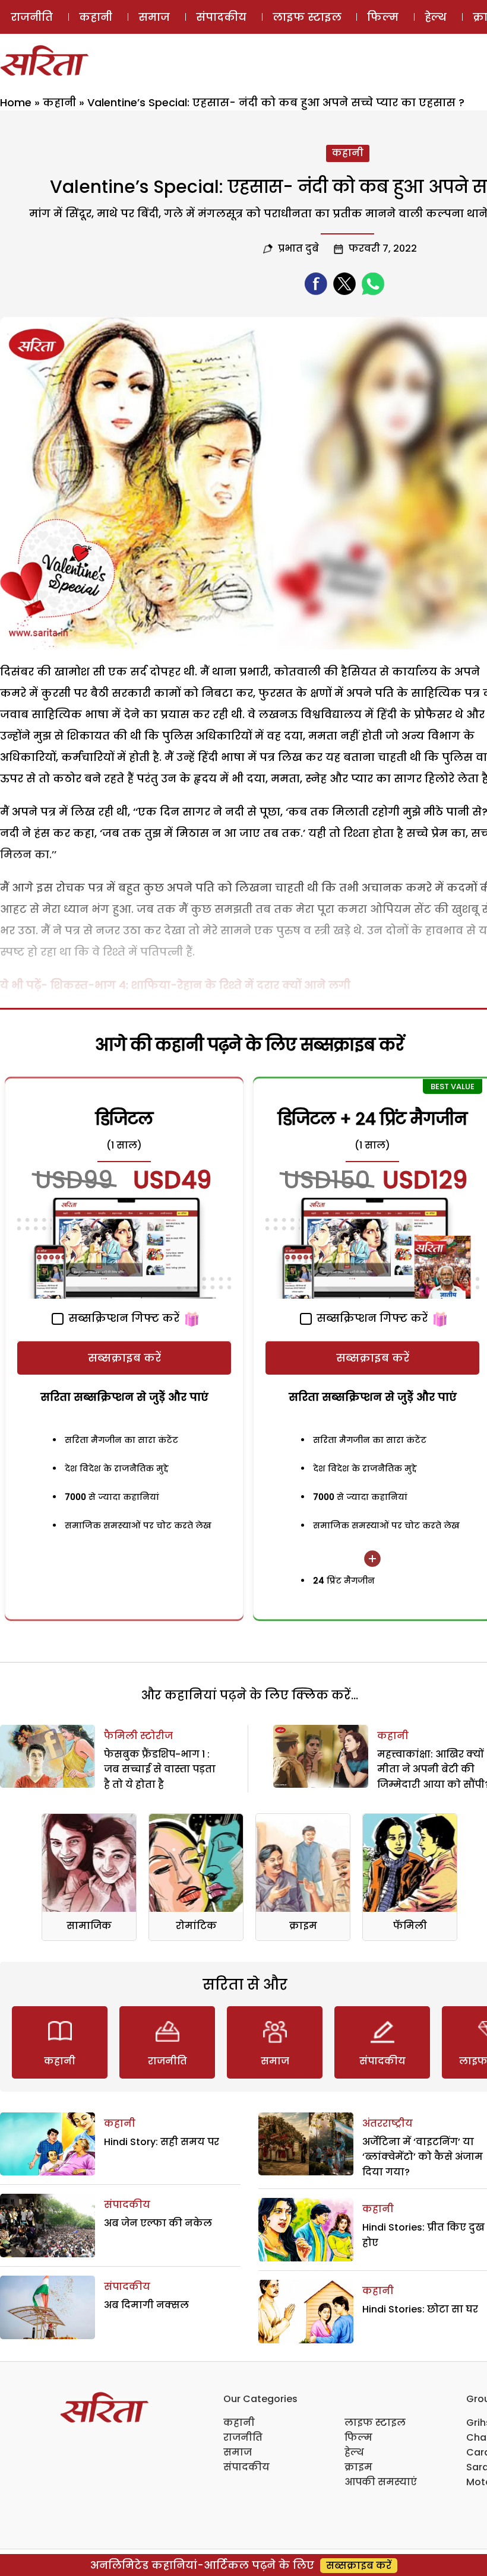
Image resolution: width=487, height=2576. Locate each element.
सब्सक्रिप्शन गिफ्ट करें (122, 1318)
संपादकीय (221, 17)
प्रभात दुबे (298, 248)
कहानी (96, 17)
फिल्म (383, 17)
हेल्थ (436, 17)
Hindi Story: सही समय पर (162, 2142)
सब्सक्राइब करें (124, 1358)
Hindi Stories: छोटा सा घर (420, 2309)
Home (16, 102)
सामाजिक (89, 1926)
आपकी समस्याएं (381, 2482)
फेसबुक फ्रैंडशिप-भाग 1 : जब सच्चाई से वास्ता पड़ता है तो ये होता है (160, 1769)
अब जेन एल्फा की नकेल (158, 2223)
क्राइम (303, 1926)
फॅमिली (410, 1926)
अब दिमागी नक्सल (146, 2305)
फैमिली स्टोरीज (138, 1736)
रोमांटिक (196, 1926)
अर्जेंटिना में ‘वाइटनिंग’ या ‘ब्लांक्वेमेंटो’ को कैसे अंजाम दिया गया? (423, 2157)
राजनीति (32, 17)
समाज (154, 17)
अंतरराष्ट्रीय (388, 2123)
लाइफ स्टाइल (307, 17)
